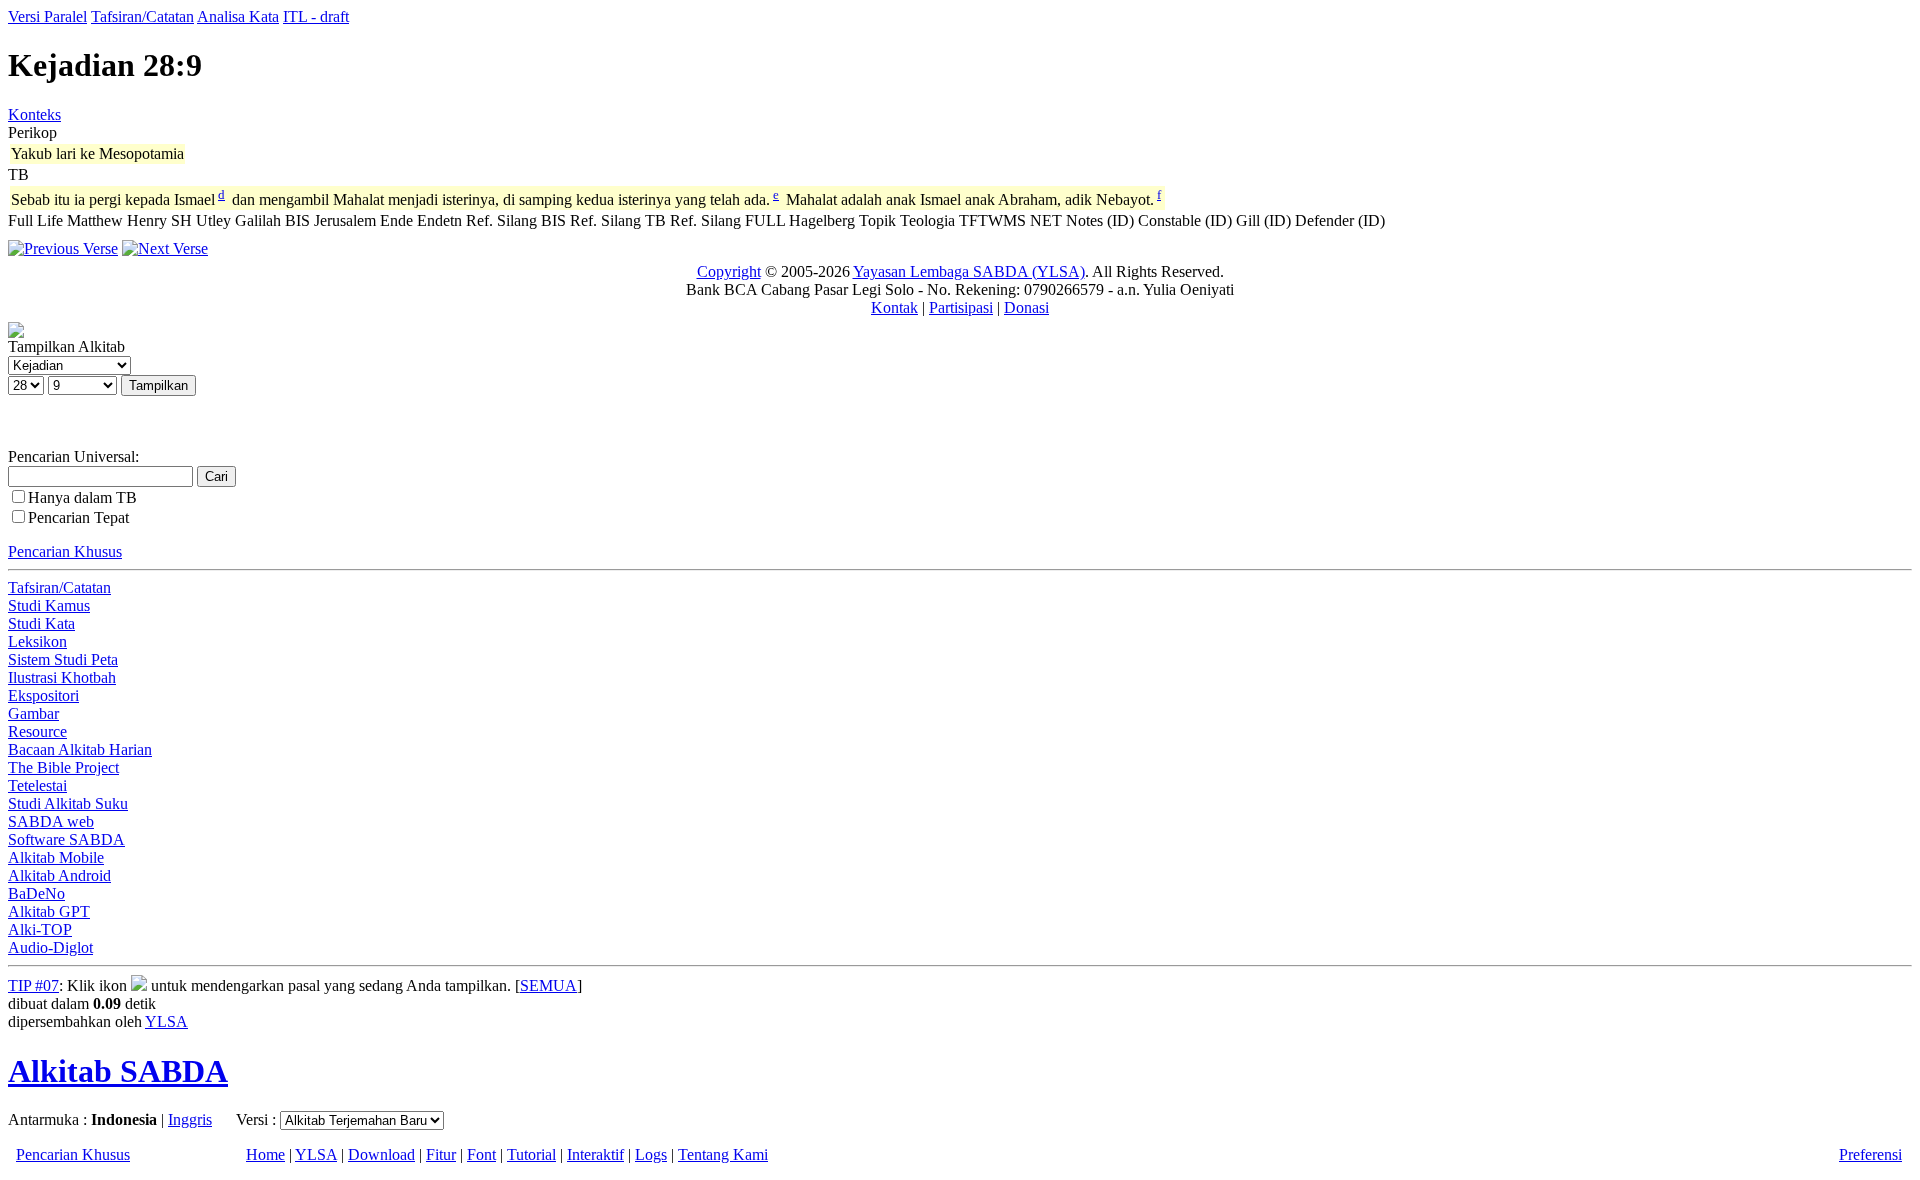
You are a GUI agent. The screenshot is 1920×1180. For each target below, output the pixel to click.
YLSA (166, 1021)
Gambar (33, 713)
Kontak (894, 307)
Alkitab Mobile (56, 857)
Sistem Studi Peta (63, 659)
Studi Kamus (49, 605)
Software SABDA (66, 839)
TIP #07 (33, 985)
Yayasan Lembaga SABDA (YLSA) (969, 271)
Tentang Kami (723, 1154)
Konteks (34, 114)
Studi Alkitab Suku (68, 803)
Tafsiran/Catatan (142, 16)
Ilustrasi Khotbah (62, 677)
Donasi (1026, 307)
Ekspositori (43, 695)
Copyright (729, 271)
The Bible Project (63, 767)
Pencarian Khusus (65, 551)
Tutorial (531, 1154)
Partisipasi (961, 307)
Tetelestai (37, 785)
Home (265, 1154)
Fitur (441, 1154)
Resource (37, 731)
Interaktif (595, 1154)
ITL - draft (316, 16)
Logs (651, 1154)
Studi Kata (41, 623)
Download (381, 1154)
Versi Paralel (47, 16)
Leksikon (37, 641)
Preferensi (1870, 1154)
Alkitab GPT (49, 911)
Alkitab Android (59, 875)
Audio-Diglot (50, 947)
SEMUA (548, 985)
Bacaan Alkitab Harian (80, 749)
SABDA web (51, 821)
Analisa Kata (238, 16)
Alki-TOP (40, 929)
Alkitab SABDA (118, 1071)
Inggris (190, 1119)
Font (481, 1154)
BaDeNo (36, 893)
